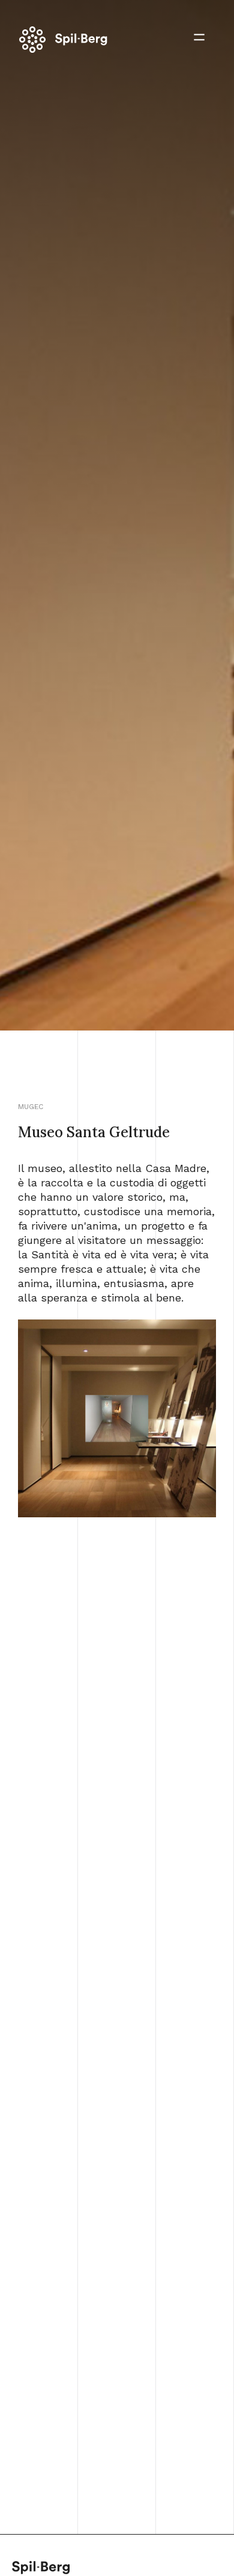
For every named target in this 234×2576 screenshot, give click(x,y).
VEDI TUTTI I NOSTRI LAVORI (117, 2126)
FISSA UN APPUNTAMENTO (117, 2506)
